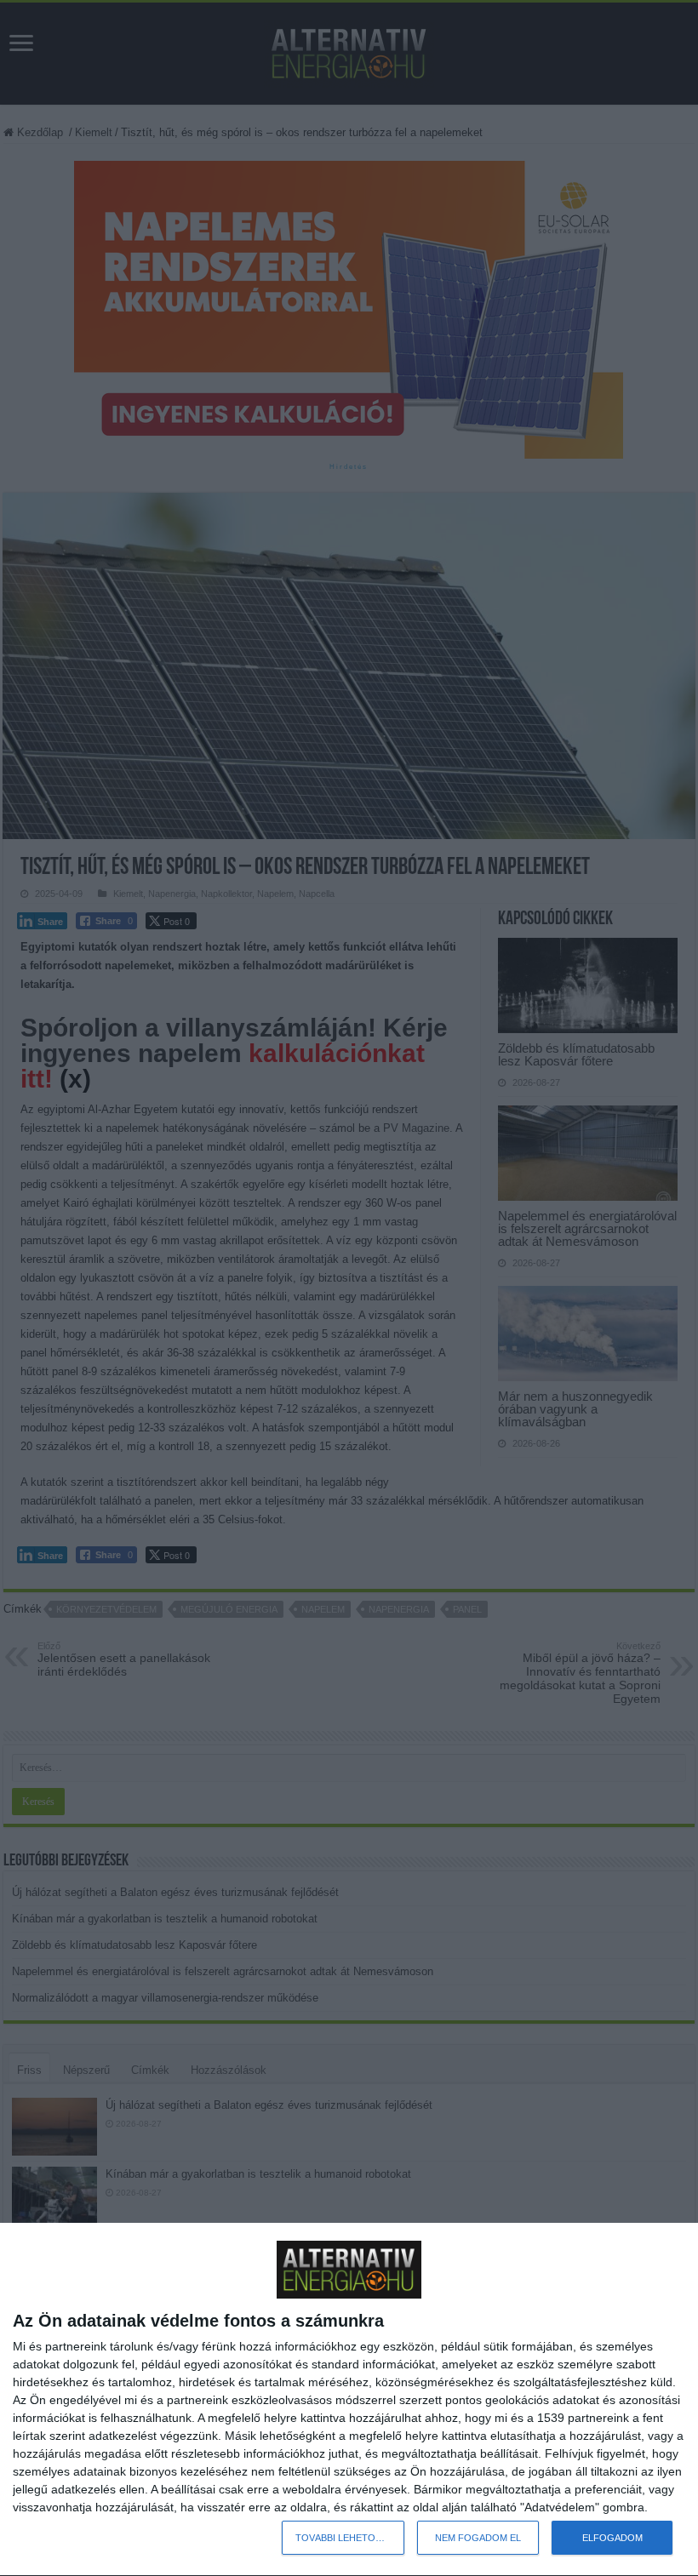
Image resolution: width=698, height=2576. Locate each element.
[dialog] (349, 2400)
